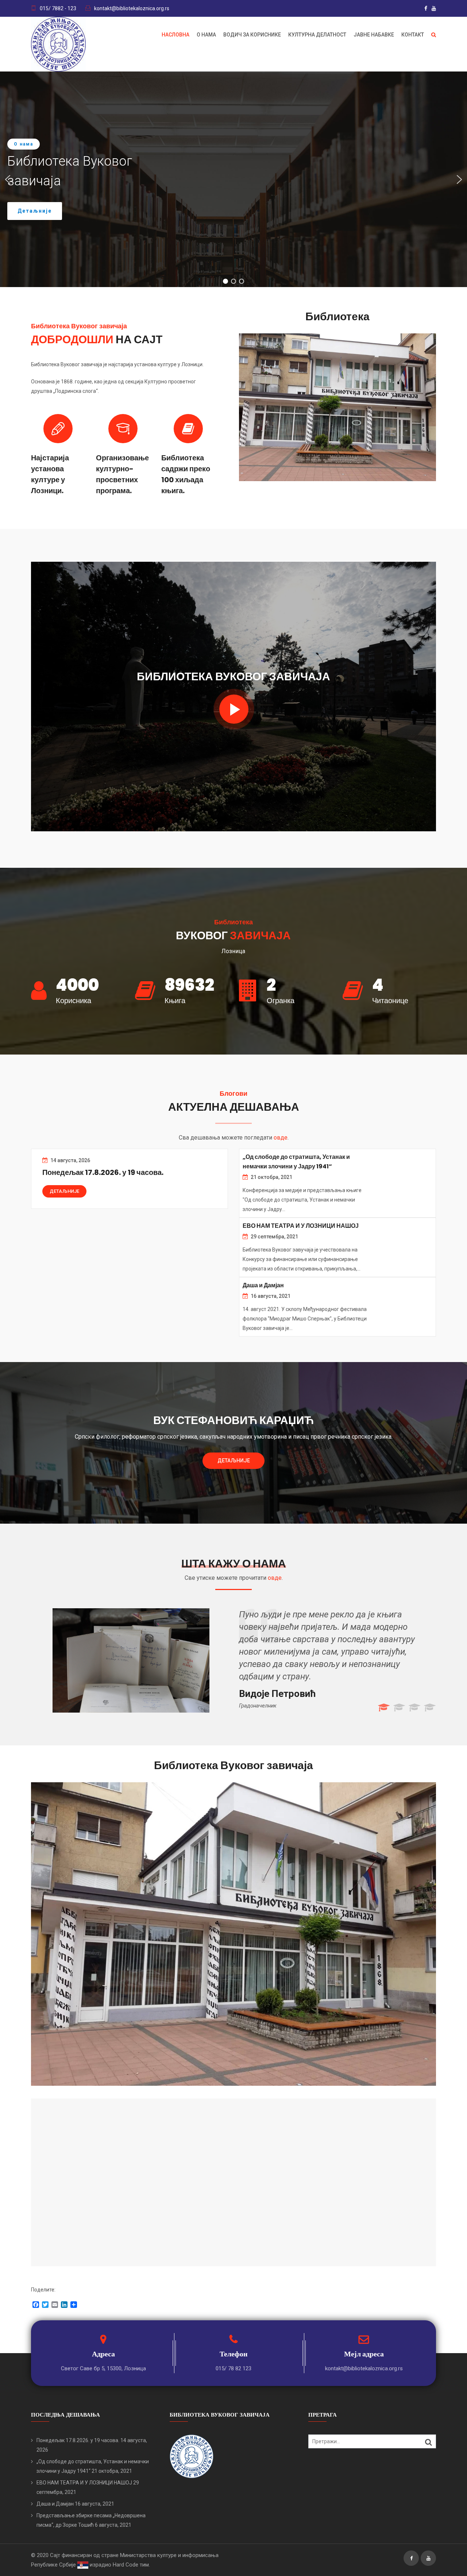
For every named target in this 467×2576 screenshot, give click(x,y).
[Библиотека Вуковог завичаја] (234, 709)
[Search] (429, 2442)
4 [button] (429, 1708)
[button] (8, 179)
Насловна (175, 35)
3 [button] (414, 1708)
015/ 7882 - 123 (58, 8)
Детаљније (64, 1191)
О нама (206, 35)
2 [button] (399, 1708)
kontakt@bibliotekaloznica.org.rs (132, 8)
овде (281, 1138)
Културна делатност (317, 35)
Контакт (413, 35)
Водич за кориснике (252, 35)
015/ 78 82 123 (233, 2368)
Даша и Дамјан (263, 1285)
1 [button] (383, 1708)
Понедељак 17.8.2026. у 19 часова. (103, 1172)
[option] (233, 1657)
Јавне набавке (374, 35)
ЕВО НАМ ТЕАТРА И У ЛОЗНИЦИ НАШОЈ (301, 1226)
